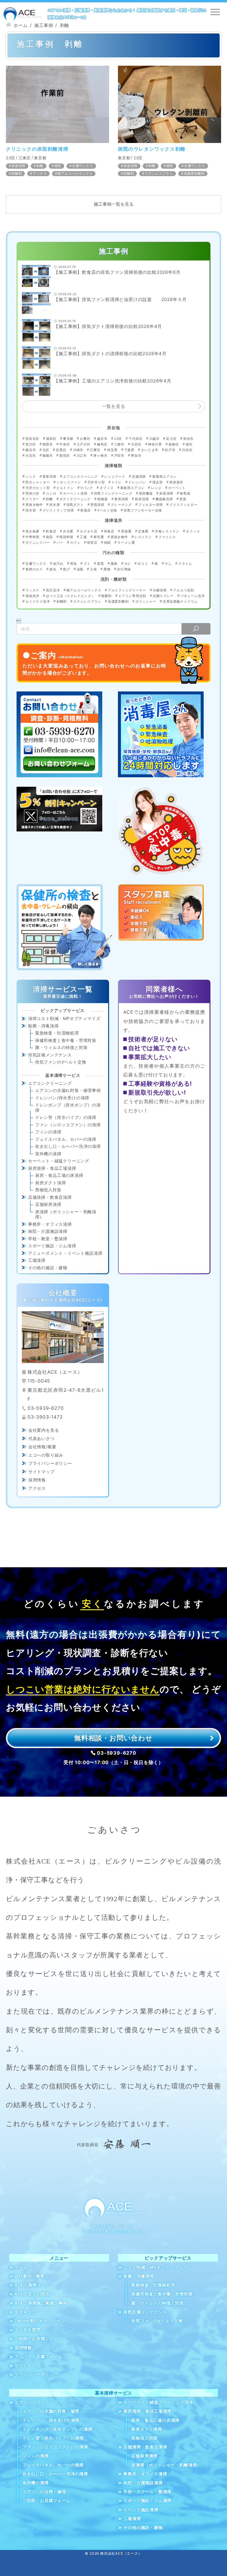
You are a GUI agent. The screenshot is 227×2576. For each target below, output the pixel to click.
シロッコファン (69, 482)
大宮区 (31, 456)
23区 (10, 158)
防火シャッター (38, 482)
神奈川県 (155, 444)
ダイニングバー (38, 543)
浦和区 (51, 439)
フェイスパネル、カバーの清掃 (66, 1139)
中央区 (65, 444)
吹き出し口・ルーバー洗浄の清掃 (68, 1146)
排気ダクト (75, 505)
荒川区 (31, 444)
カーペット (177, 488)
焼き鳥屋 (32, 531)
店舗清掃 (139, 477)
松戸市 (170, 450)
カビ (128, 564)
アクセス (37, 1488)
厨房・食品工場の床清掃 (59, 1175)
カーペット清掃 (75, 493)
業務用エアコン (164, 477)
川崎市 (78, 450)
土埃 (93, 569)
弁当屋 (68, 531)
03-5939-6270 (117, 1753)
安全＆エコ (25, 2312)
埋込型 (157, 482)
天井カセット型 (38, 488)
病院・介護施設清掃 (48, 1231)
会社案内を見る (44, 1430)
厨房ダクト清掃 (51, 1183)
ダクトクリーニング (75, 499)
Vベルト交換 (107, 510)
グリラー (32, 499)
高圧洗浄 (53, 590)
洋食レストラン (167, 531)
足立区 (171, 439)
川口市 (82, 456)
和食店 (109, 531)
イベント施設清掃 (141, 2510)
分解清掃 (160, 590)
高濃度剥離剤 (194, 173)
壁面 (183, 499)
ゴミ (87, 564)
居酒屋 (126, 531)
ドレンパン (137, 482)
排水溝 (55, 505)
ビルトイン (65, 488)
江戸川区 (83, 444)
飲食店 (86, 510)
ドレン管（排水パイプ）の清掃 (66, 1117)
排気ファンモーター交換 (143, 510)
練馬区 (102, 444)
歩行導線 (124, 569)
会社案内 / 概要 (30, 2276)
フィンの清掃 (48, 1132)
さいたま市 (150, 450)
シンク (31, 477)
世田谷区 (32, 439)
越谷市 (102, 439)
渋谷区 (187, 450)
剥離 (40, 166)
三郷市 (119, 444)
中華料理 (32, 537)
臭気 (100, 564)
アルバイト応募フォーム (39, 2357)
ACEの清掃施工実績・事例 (41, 2303)
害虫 (73, 564)
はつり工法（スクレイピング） (70, 596)
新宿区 (65, 456)
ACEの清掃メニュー (34, 2285)
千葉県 (129, 450)
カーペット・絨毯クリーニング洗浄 (158, 2402)
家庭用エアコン (132, 488)
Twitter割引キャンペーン (40, 2321)
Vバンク (87, 488)
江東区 (25, 158)
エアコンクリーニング (80, 477)
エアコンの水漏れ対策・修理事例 (68, 1090)
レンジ (156, 488)
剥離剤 (17, 173)
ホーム (21, 2267)
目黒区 (61, 450)
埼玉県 (112, 450)
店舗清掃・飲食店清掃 (50, 1197)
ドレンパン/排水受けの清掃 (62, 1098)
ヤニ (168, 564)
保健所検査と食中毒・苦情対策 (66, 1040)
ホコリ (143, 564)
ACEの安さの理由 (32, 2294)
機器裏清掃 (164, 499)
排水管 (31, 510)
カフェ (75, 543)
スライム (185, 564)
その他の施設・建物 (48, 1268)
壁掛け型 (32, 493)
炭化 (53, 569)
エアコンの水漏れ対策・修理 (51, 2411)
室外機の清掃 (48, 1154)
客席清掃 (121, 499)
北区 (46, 450)
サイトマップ (42, 1472)
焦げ (67, 569)
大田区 (136, 444)
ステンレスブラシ (159, 173)
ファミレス (167, 537)
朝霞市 (48, 444)
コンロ (51, 493)
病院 (58, 166)
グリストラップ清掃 (58, 510)
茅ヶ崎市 (100, 456)
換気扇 (185, 493)
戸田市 (119, 456)
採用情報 (37, 1480)
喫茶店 (92, 543)
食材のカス (34, 569)
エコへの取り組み (46, 1455)
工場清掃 (37, 1260)
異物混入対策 (48, 1190)
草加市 (136, 456)
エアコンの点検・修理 (44, 2492)
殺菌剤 (107, 596)
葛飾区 (174, 444)
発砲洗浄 (32, 596)
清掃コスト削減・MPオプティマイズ (64, 1018)
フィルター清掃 (151, 505)
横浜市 (31, 450)
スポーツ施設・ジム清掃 (52, 1246)
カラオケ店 (89, 531)
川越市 (154, 439)
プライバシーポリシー (50, 1463)
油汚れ (58, 564)
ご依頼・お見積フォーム (39, 2339)
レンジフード (115, 477)
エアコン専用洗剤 (132, 596)
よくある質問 (28, 2330)
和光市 (188, 439)
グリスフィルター (183, 505)
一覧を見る (114, 406)
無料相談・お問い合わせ (113, 1738)
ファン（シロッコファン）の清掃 (68, 1125)
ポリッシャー (146, 601)
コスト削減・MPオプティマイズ (155, 2267)
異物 (107, 569)
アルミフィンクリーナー (127, 590)
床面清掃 (18, 166)
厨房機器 (146, 493)
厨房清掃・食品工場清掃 (52, 1168)
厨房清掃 (142, 499)
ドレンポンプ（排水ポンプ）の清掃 (68, 1107)
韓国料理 (66, 537)
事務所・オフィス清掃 (50, 1224)
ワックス (40, 173)
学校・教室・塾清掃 (48, 1239)
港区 (189, 444)
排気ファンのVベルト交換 (61, 1062)
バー (60, 543)
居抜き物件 (34, 505)
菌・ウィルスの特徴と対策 (61, 1047)
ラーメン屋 (126, 543)
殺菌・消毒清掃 (43, 1026)
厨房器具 (176, 482)
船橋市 (48, 456)
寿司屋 (99, 537)
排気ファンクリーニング (113, 493)
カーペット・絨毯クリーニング (59, 1161)
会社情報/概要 (42, 1447)
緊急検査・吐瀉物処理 (57, 1033)
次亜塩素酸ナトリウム (180, 601)
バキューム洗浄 (193, 596)
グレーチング (121, 505)
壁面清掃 (97, 505)
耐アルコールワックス (75, 173)
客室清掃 (49, 477)
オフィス (107, 488)
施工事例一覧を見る (114, 204)
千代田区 (136, 439)
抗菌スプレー (163, 596)
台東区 (85, 439)
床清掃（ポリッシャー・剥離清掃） (66, 1214)
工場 (83, 537)
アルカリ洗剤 (184, 590)
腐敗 (114, 564)
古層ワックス (83, 166)
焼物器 (102, 499)
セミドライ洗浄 (38, 601)
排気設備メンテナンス (50, 1055)
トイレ (117, 482)
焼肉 (108, 543)
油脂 (80, 569)
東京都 (40, 158)
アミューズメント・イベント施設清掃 (65, 1253)
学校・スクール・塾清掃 (147, 2492)
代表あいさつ (42, 1438)
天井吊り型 (96, 482)
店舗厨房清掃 (48, 1204)
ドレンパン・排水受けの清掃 (51, 2420)
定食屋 (143, 531)
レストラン (143, 537)
